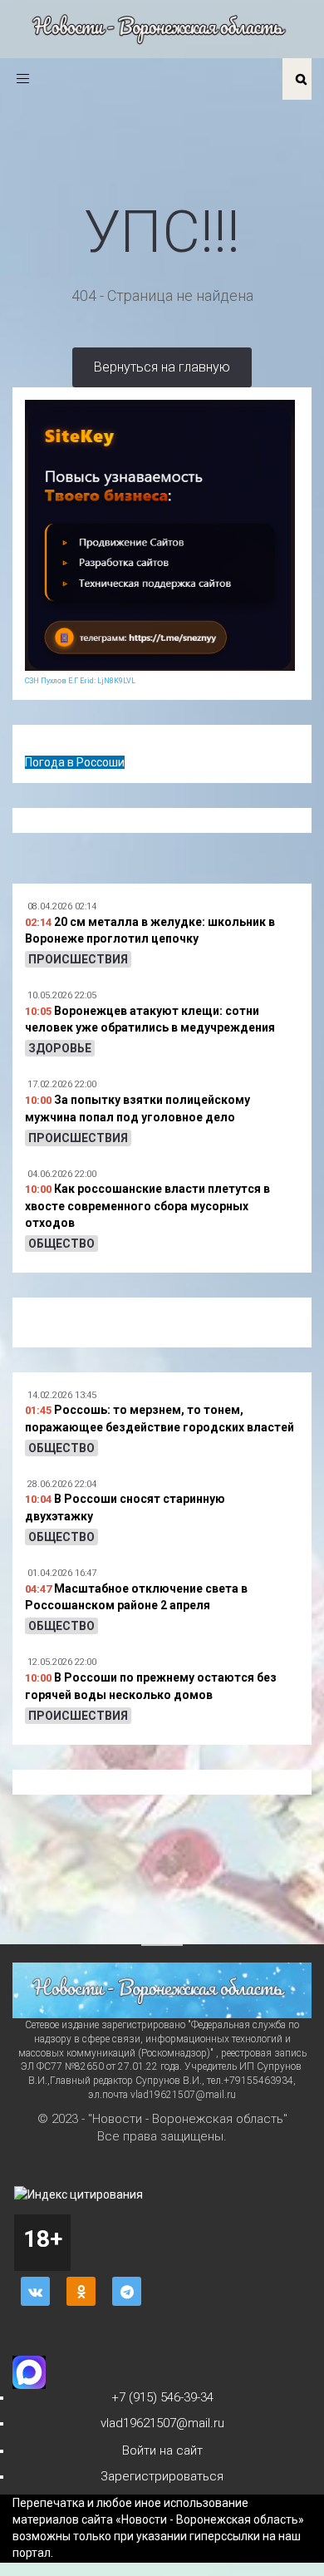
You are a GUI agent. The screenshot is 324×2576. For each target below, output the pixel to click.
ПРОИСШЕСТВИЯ (78, 959)
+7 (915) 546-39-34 (162, 2397)
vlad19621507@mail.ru (162, 2423)
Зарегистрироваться (162, 2476)
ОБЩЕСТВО (61, 1244)
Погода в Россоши (75, 762)
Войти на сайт (162, 2450)
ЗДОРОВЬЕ (60, 1048)
